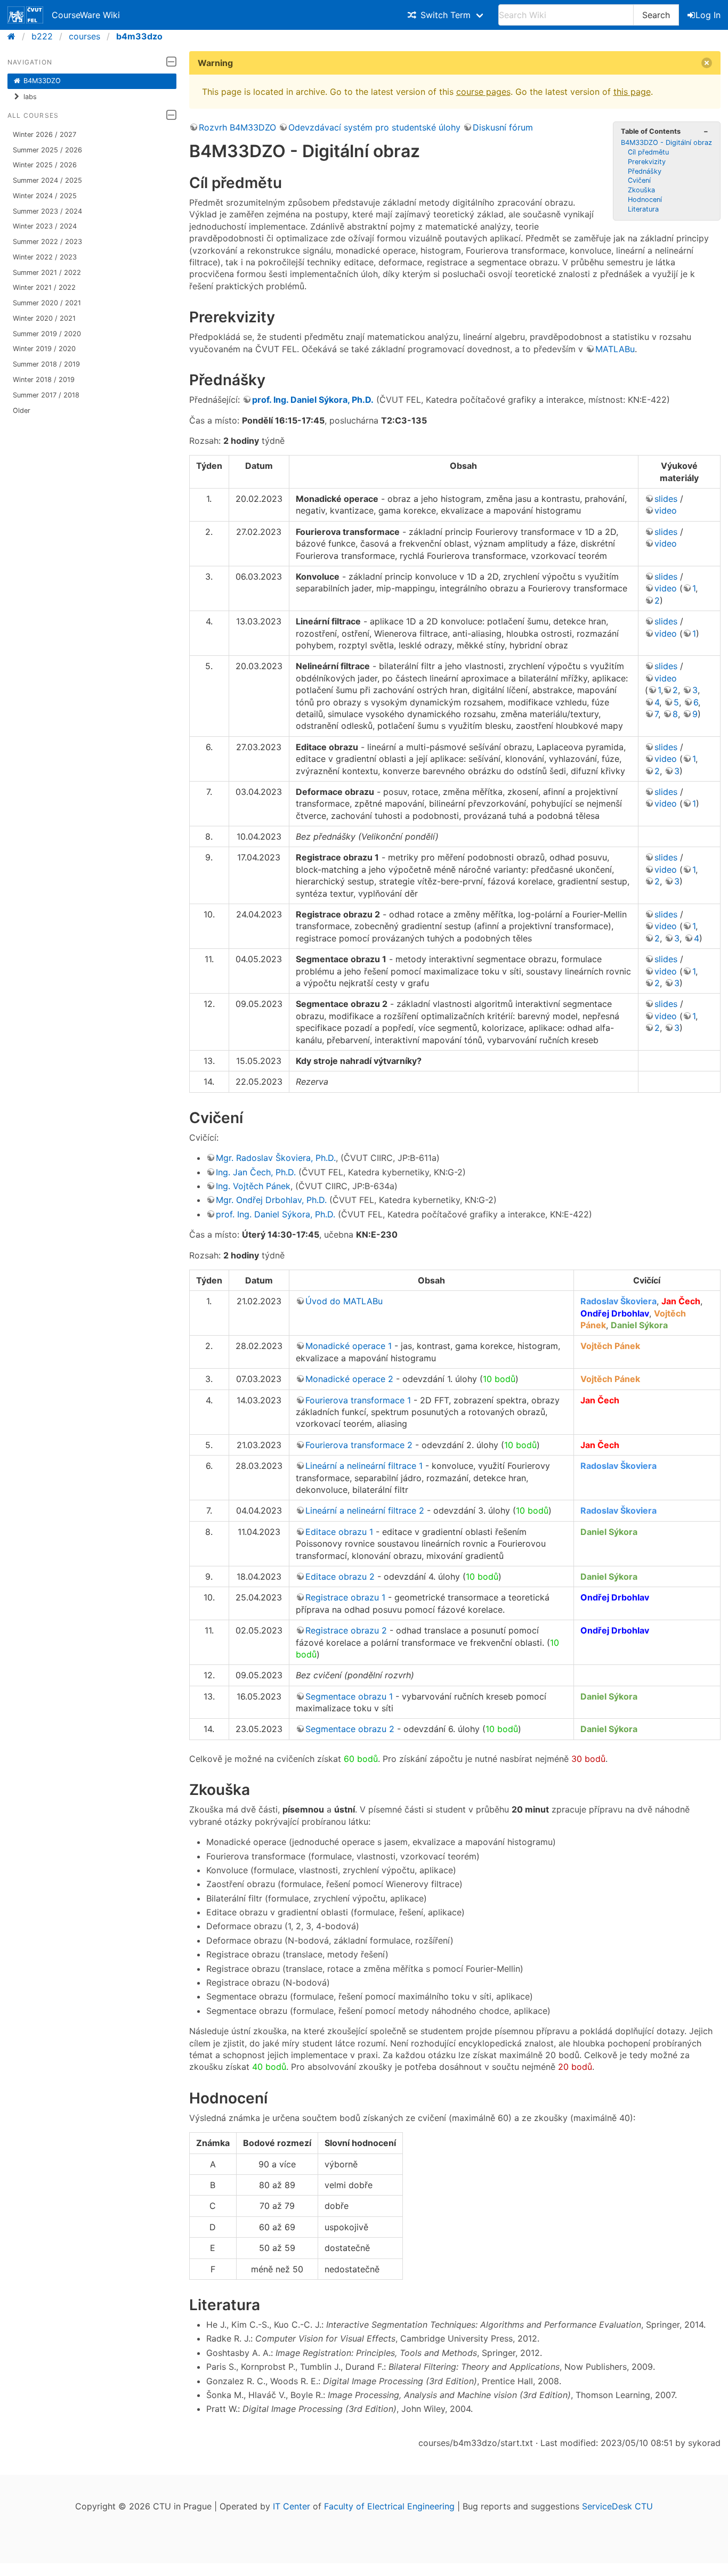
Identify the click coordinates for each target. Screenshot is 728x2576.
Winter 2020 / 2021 (44, 318)
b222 (42, 36)
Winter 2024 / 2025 (45, 196)
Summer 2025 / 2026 (47, 150)
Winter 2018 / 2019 (44, 380)
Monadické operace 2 (349, 1379)
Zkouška (641, 190)
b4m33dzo (139, 36)
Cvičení (639, 180)
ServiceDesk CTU (617, 2506)
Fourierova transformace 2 (359, 1445)
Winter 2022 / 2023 (45, 257)
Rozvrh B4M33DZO (237, 127)
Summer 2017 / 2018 (46, 395)
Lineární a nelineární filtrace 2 (365, 1510)
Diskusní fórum (503, 127)
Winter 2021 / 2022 (44, 287)
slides (666, 499)
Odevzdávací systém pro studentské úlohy (374, 127)
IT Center (292, 2506)
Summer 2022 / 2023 (47, 242)
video (666, 510)
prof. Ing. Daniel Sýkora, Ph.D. (313, 400)
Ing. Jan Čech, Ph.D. (256, 1172)
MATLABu (615, 349)
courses (84, 36)
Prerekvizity (647, 162)
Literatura (643, 209)
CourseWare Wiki (86, 15)
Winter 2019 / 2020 (44, 349)
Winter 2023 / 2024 (45, 226)
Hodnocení (645, 200)
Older (22, 411)
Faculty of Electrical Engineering (389, 2506)
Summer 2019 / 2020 (47, 334)
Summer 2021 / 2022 (47, 273)
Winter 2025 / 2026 (45, 165)
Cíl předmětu (648, 152)
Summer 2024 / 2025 (47, 180)
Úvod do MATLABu (344, 1301)
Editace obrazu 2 (340, 1577)
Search (656, 15)
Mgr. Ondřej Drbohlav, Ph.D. (271, 1200)
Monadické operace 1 (349, 1346)
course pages (483, 92)
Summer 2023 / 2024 (47, 211)
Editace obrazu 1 (339, 1532)
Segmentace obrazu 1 (349, 1696)
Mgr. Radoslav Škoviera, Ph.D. (276, 1158)
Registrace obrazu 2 (346, 1630)
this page (632, 92)
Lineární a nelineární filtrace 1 (364, 1466)
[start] (15, 36)
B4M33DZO (42, 81)
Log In (708, 15)
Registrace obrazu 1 (345, 1597)
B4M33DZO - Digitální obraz (666, 143)
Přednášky (645, 171)
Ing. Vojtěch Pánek (253, 1186)
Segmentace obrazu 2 (350, 1729)
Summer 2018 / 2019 (46, 364)
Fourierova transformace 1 (358, 1400)
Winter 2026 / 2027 (45, 135)
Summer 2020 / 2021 (47, 303)
